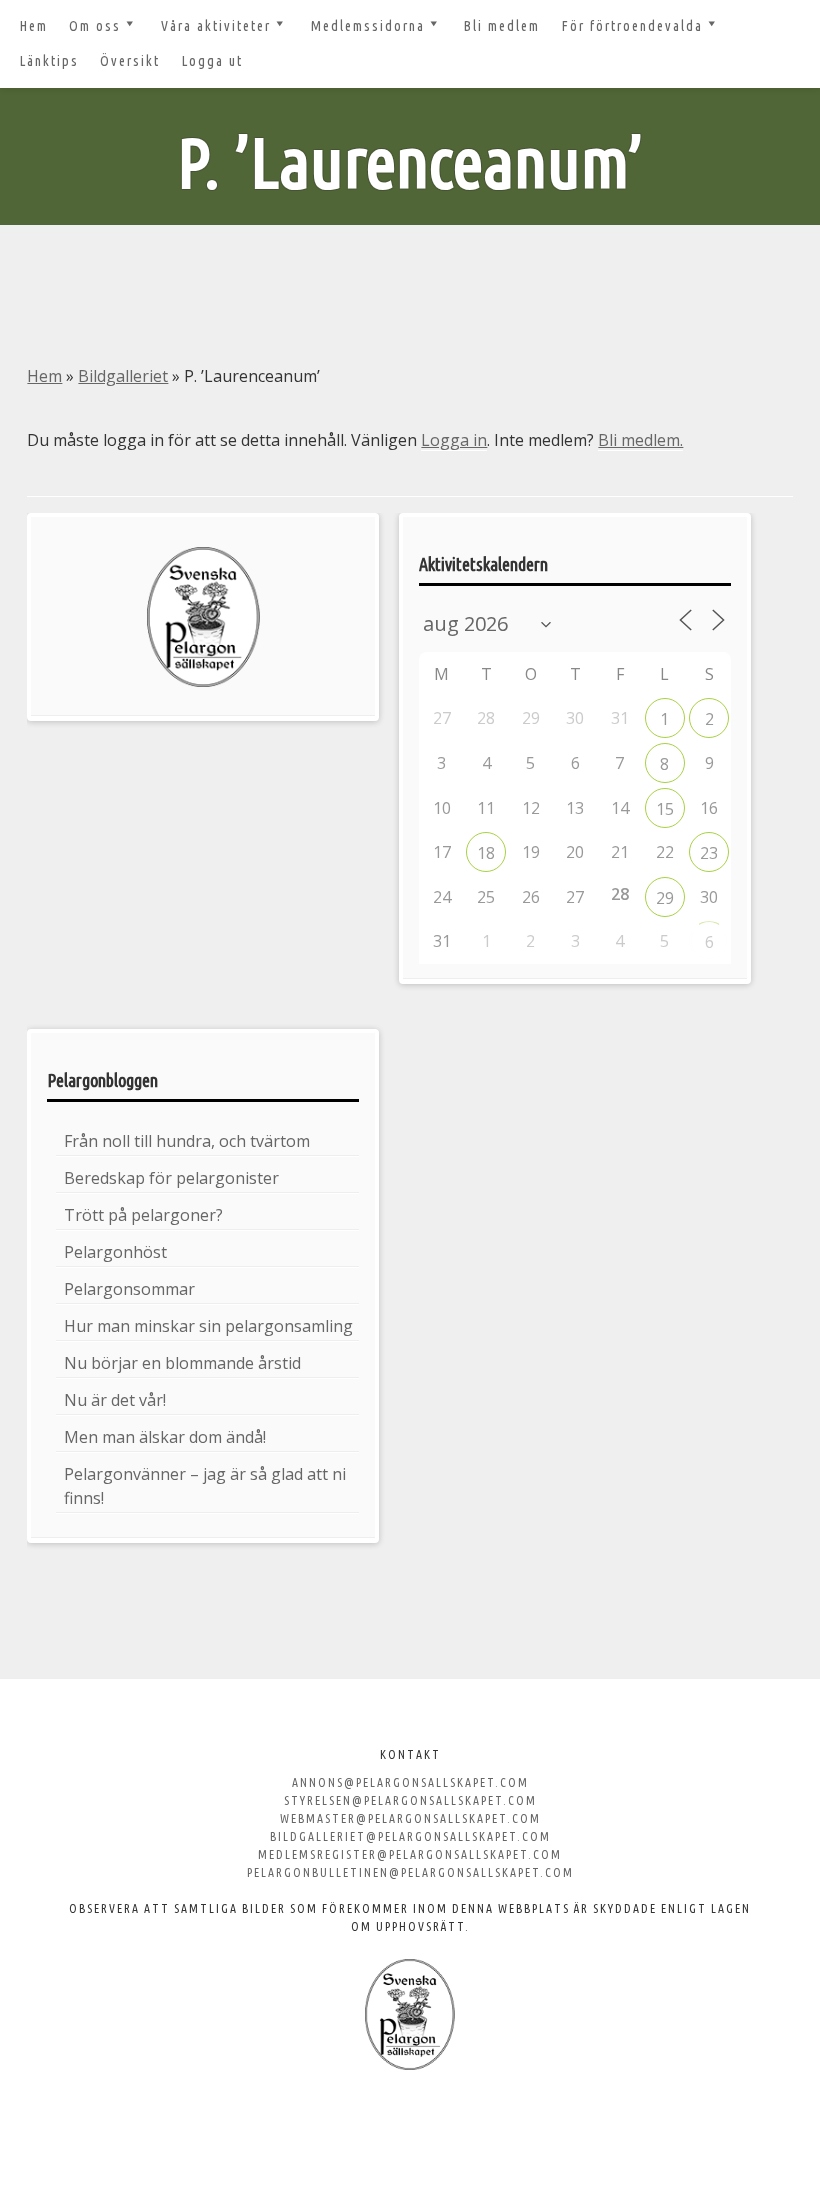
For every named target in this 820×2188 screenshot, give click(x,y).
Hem (34, 26)
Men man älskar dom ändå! (165, 1437)
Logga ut (212, 61)
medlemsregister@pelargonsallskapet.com (410, 1854)
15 (665, 809)
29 (665, 898)
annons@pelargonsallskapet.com (410, 1782)
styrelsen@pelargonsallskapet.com (410, 1800)
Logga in (454, 440)
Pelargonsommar (129, 1289)
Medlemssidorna (368, 26)
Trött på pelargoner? (143, 1215)
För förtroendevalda (632, 26)
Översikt (130, 61)
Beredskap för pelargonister (171, 1178)
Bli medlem (502, 26)
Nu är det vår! (115, 1400)
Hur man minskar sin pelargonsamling (208, 1326)
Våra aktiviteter (216, 26)
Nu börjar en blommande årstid (182, 1363)
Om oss (95, 26)
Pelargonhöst (115, 1252)
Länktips (49, 61)
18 (486, 853)
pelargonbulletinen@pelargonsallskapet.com (410, 1872)
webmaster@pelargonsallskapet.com (410, 1818)
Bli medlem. (640, 440)
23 (709, 853)
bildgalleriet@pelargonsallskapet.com (410, 1836)
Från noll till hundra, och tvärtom (187, 1141)
